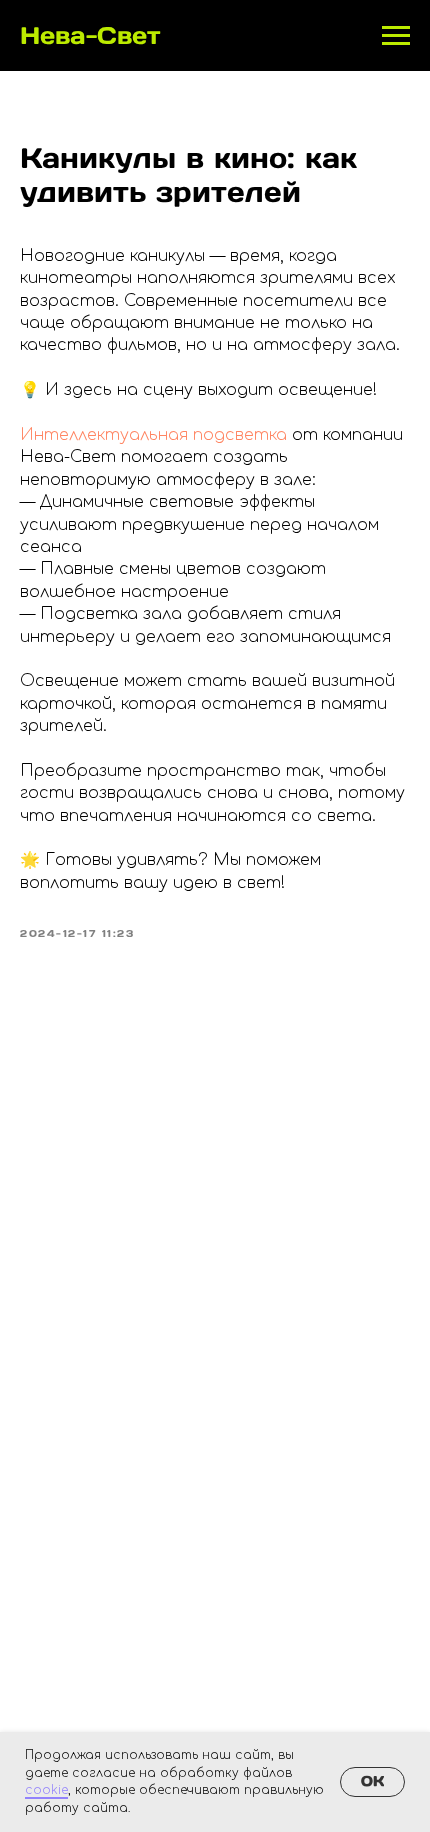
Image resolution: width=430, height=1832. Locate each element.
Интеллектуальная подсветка (153, 435)
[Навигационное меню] (396, 36)
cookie (46, 1790)
